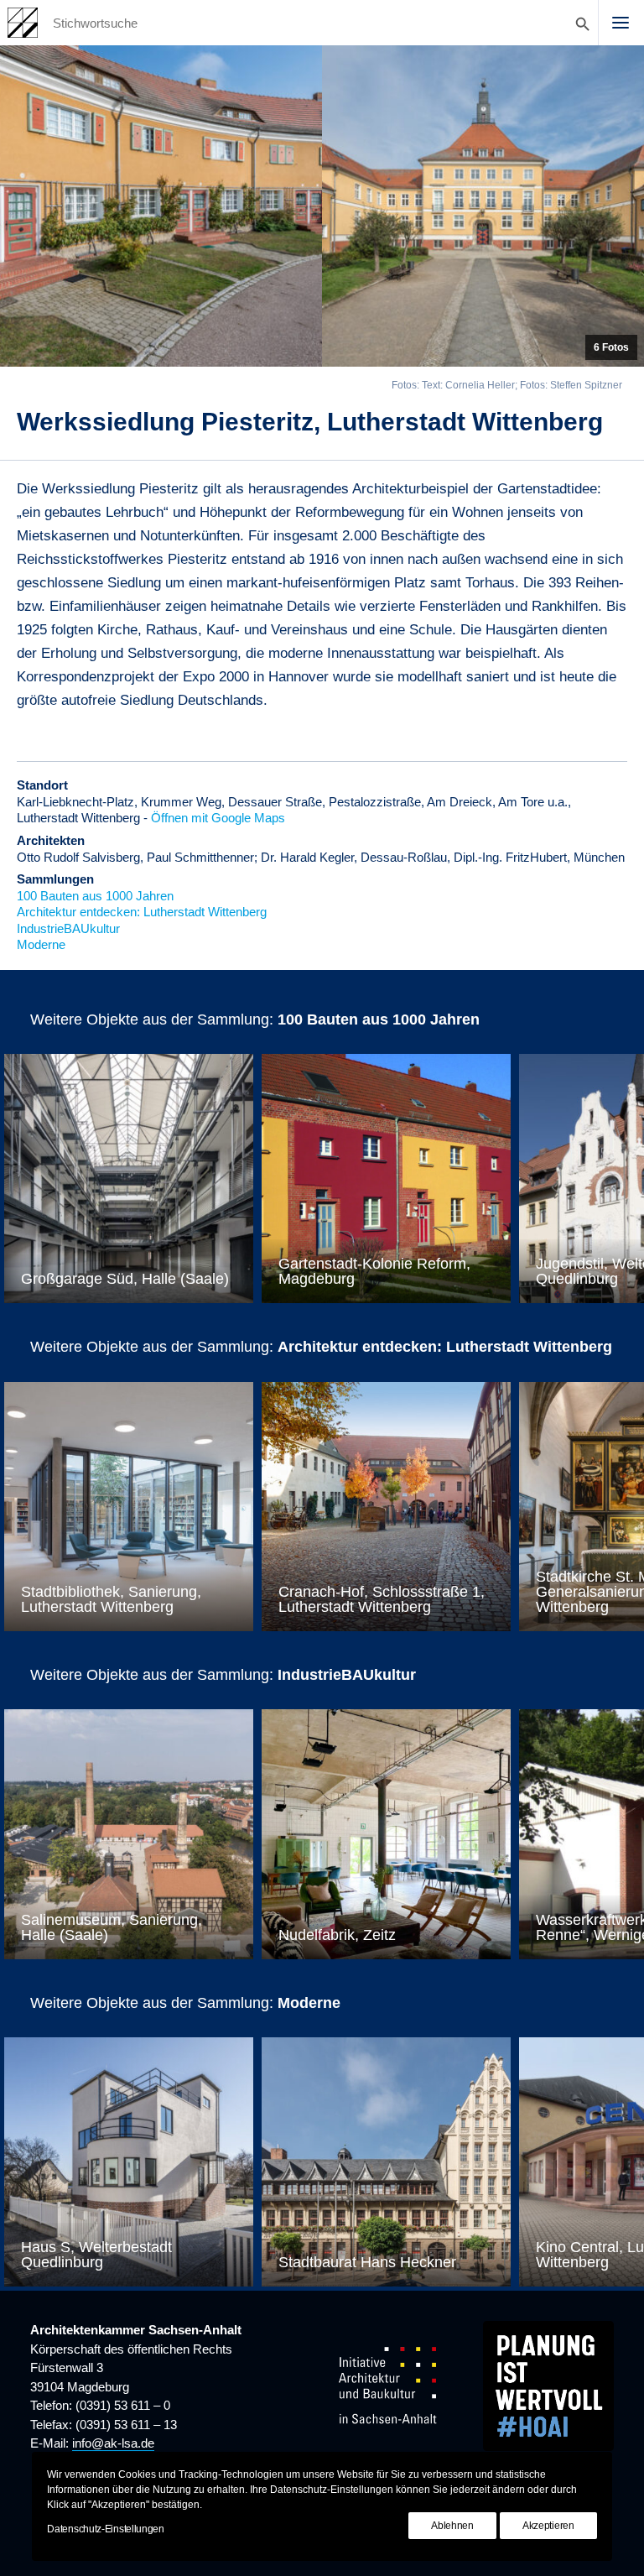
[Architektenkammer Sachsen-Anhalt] (23, 23)
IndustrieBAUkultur (68, 928)
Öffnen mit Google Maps (218, 818)
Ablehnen (452, 2526)
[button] (621, 23)
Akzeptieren (548, 2526)
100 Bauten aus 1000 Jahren (95, 896)
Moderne (41, 944)
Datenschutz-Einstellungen (106, 2529)
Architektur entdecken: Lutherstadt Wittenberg (142, 912)
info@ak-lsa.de (113, 2443)
